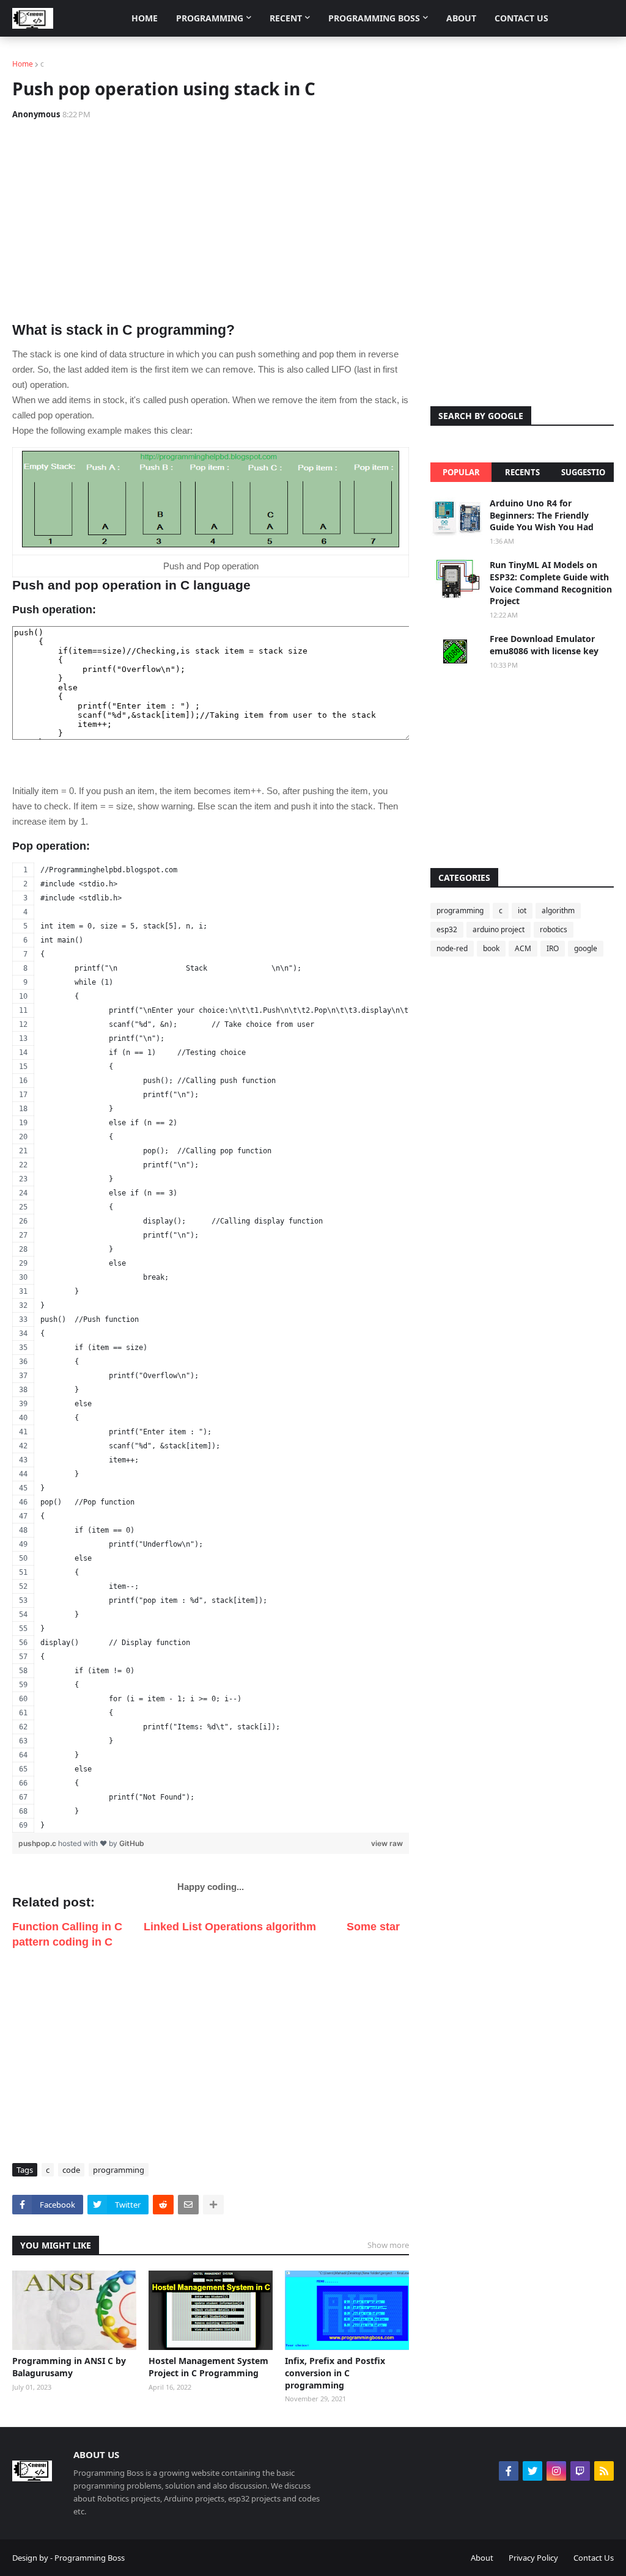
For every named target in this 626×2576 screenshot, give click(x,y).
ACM (523, 948)
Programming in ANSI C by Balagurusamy (69, 2367)
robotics (554, 929)
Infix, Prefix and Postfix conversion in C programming (335, 2373)
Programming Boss (90, 2558)
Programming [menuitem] (210, 18)
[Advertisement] (211, 221)
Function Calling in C (67, 1927)
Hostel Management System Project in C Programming (208, 2367)
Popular (461, 472)
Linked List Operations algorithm (230, 1927)
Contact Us (594, 2558)
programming (119, 2170)
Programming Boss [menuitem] (374, 18)
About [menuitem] (461, 18)
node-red (452, 948)
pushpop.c (38, 1843)
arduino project (499, 929)
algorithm (558, 910)
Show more (388, 2245)
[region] (211, 1348)
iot (522, 910)
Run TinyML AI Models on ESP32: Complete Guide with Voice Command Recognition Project (551, 583)
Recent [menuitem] (286, 18)
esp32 (447, 929)
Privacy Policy (533, 2558)
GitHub (132, 1843)
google (586, 948)
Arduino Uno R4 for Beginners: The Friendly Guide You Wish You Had (542, 515)
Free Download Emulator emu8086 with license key (544, 645)
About (482, 2558)
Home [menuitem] (145, 18)
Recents (522, 472)
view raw (387, 1843)
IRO (553, 948)
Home (23, 64)
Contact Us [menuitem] (521, 18)
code (71, 2170)
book (491, 948)
